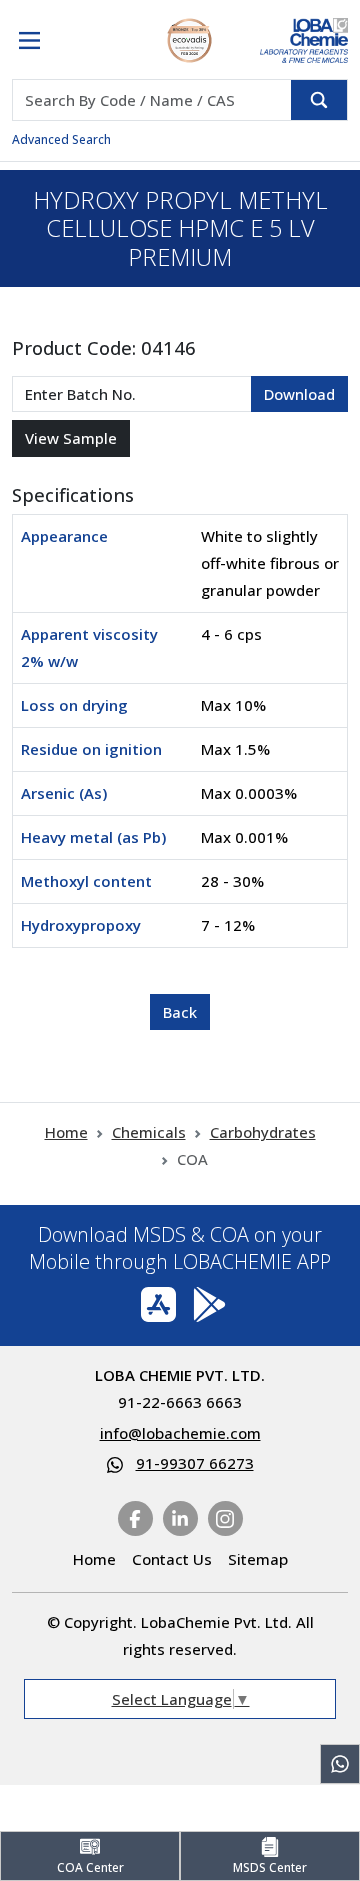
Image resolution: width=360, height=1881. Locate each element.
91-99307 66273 (195, 1463)
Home (66, 1132)
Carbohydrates (263, 1132)
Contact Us (172, 1559)
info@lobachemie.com (180, 1433)
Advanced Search (61, 139)
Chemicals (149, 1132)
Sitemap (258, 1559)
